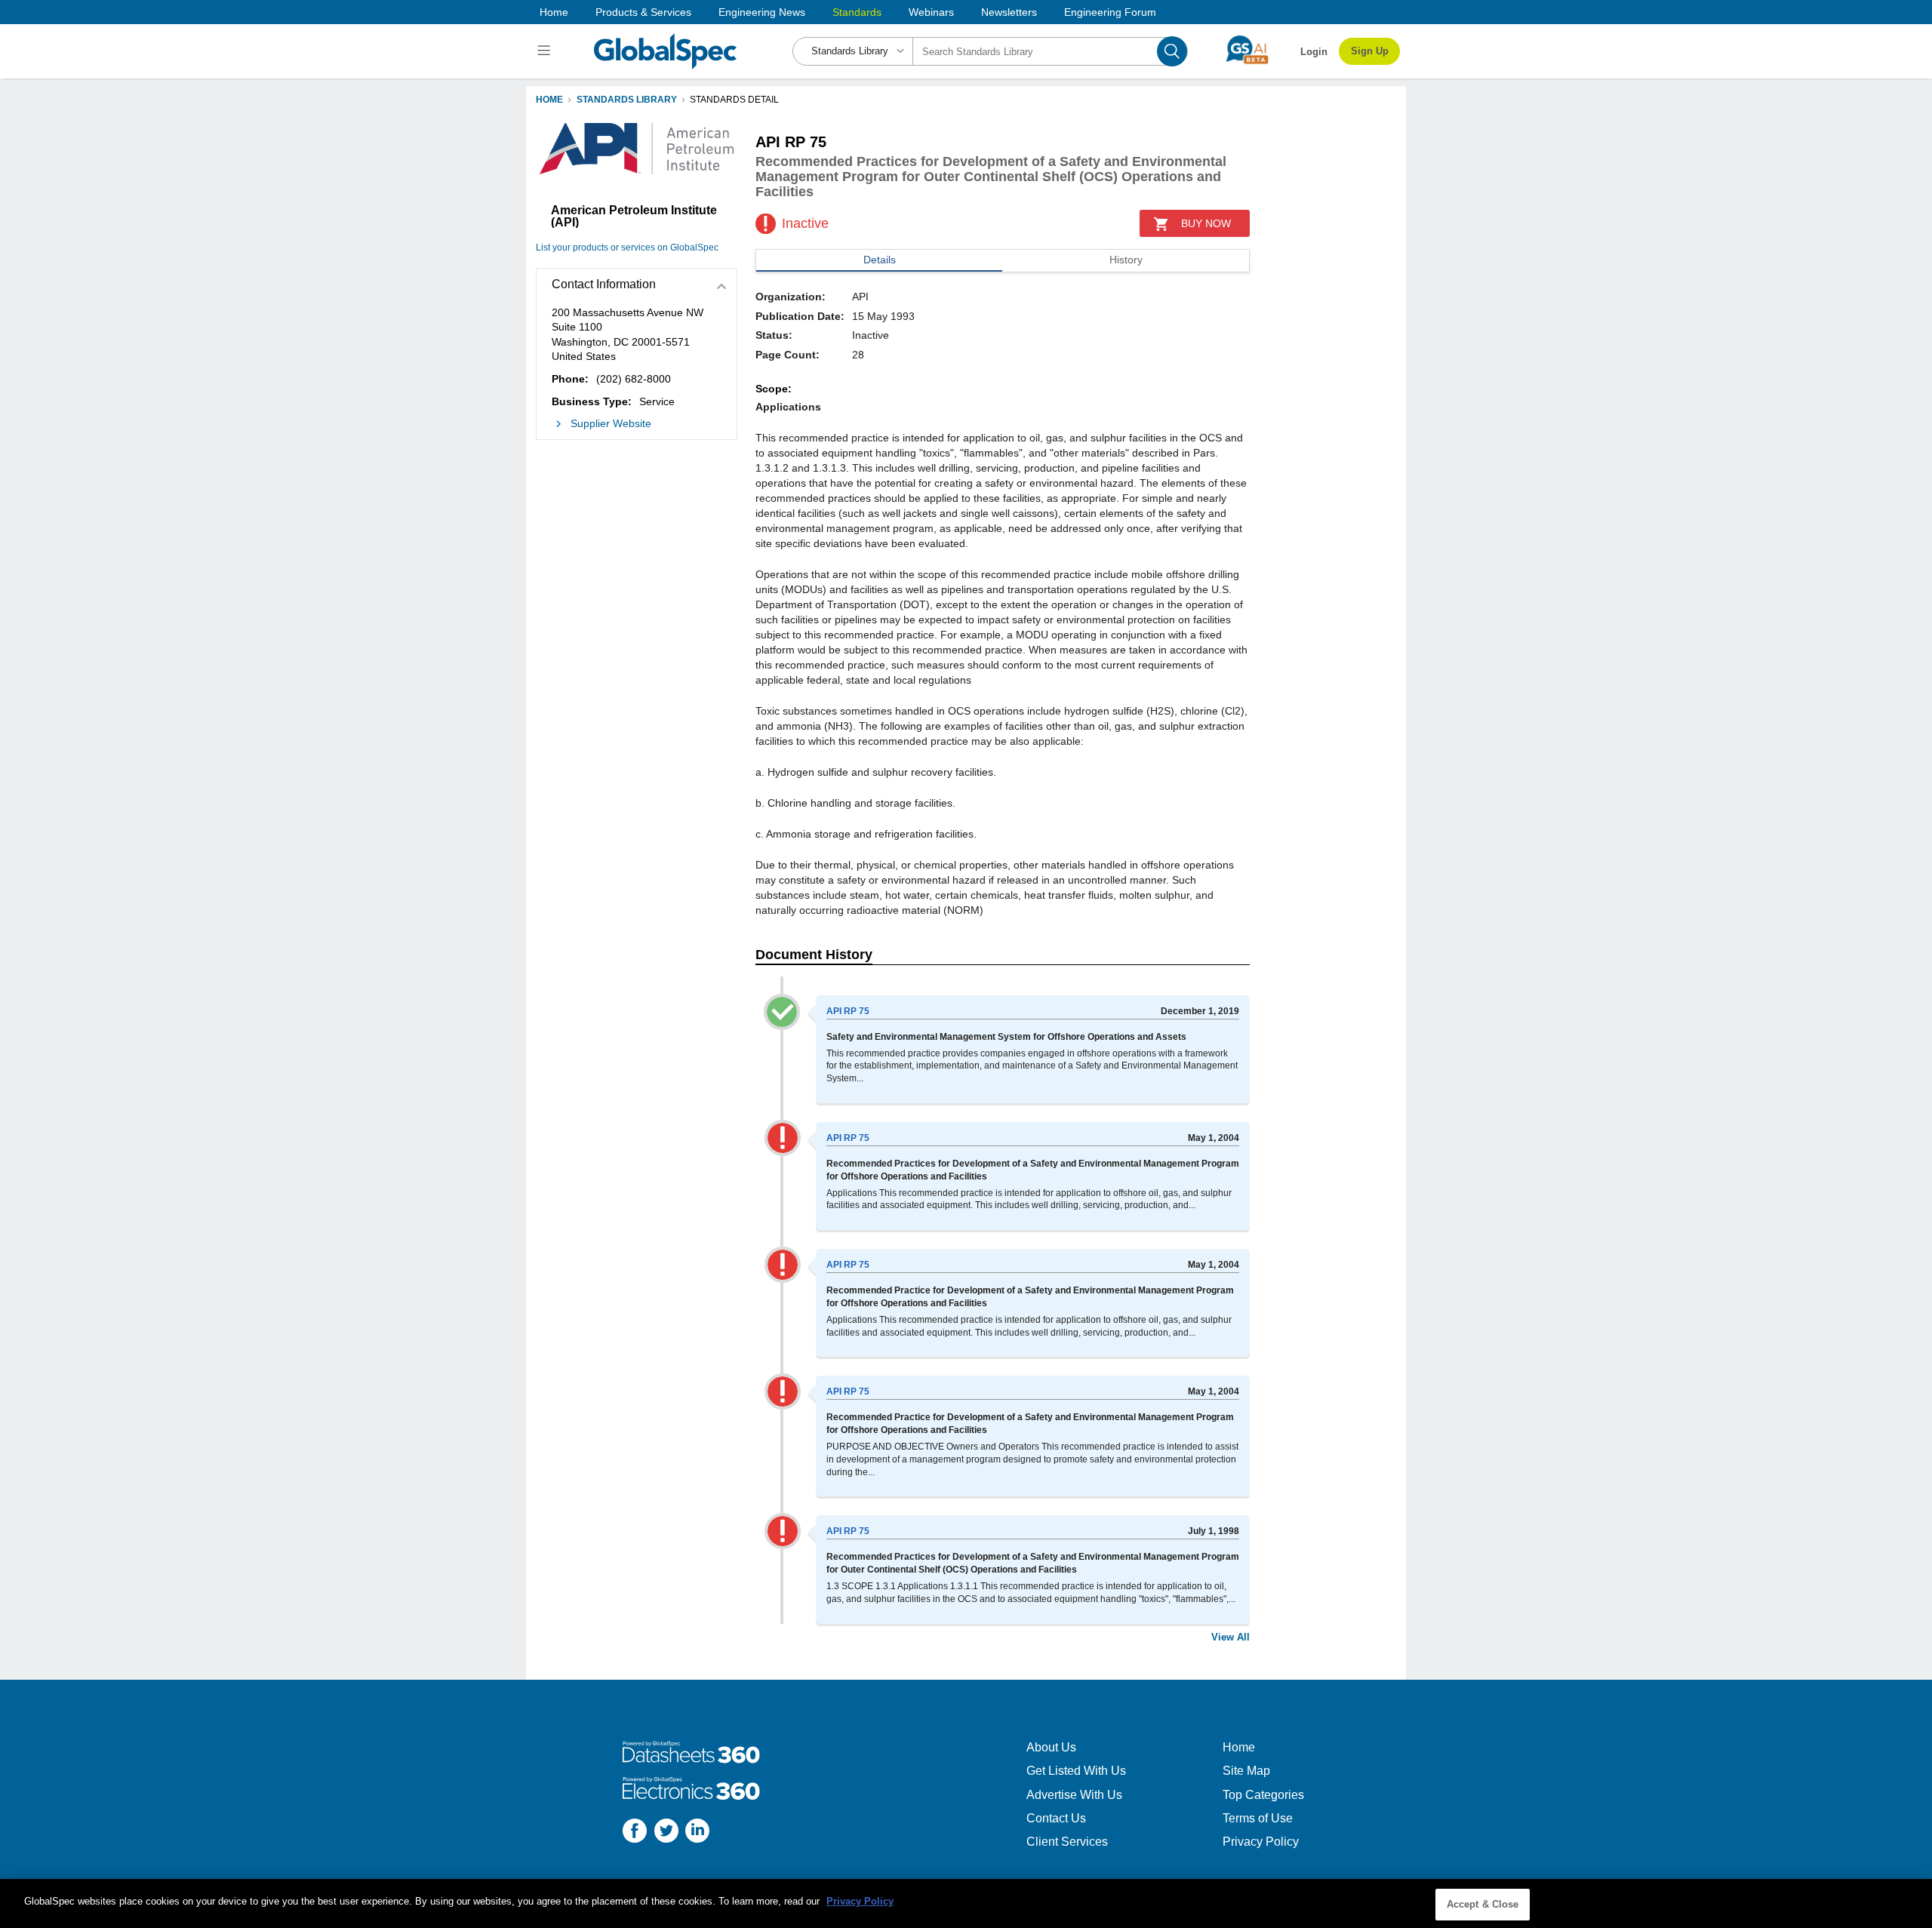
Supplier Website (611, 423)
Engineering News (762, 12)
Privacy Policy (1261, 1842)
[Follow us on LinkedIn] (697, 1833)
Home (554, 12)
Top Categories (1263, 1795)
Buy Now (1206, 223)
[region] (966, 1903)
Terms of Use (1258, 1818)
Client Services (1067, 1842)
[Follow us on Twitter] (666, 1833)
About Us (1051, 1747)
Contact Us (1056, 1818)
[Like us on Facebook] (635, 1833)
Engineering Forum (1110, 12)
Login (1314, 52)
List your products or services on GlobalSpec (627, 248)
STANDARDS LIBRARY (627, 100)
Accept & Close (1483, 1904)
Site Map (1246, 1771)
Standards (857, 12)
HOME (549, 100)
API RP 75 (848, 1011)
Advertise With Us (1074, 1795)
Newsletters (1009, 12)
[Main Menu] (546, 51)
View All (1231, 1637)
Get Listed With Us (1076, 1771)
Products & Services (643, 12)
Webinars (931, 12)
